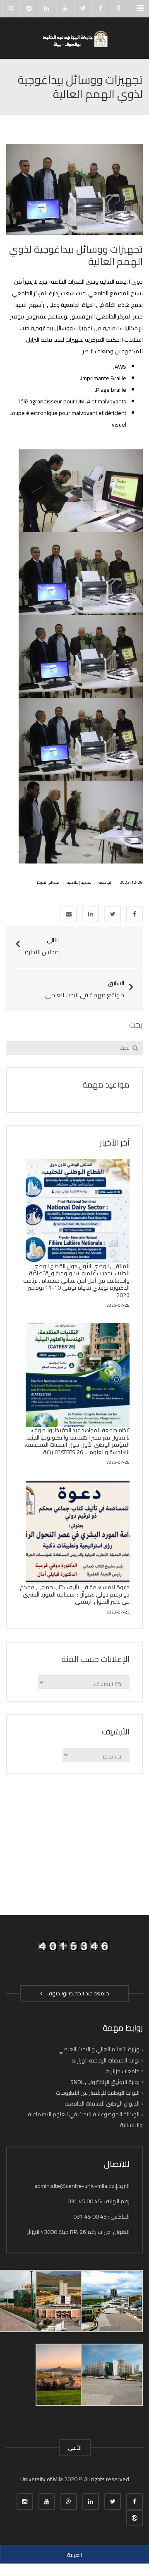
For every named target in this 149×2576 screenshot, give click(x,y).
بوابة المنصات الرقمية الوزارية (106, 2060)
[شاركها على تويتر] (113, 914)
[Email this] (69, 914)
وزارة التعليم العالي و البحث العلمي (99, 2049)
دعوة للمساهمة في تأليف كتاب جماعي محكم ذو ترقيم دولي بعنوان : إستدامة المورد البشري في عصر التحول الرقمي (75, 1594)
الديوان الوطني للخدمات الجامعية (102, 2103)
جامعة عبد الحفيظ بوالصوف (77, 1993)
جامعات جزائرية (123, 2071)
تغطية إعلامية (79, 882)
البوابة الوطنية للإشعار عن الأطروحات (98, 2093)
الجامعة (106, 882)
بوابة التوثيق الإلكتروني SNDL (105, 2082)
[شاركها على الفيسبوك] (135, 914)
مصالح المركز (48, 882)
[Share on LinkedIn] (91, 914)
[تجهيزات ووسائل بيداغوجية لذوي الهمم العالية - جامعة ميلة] (74, 38)
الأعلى (75, 2448)
